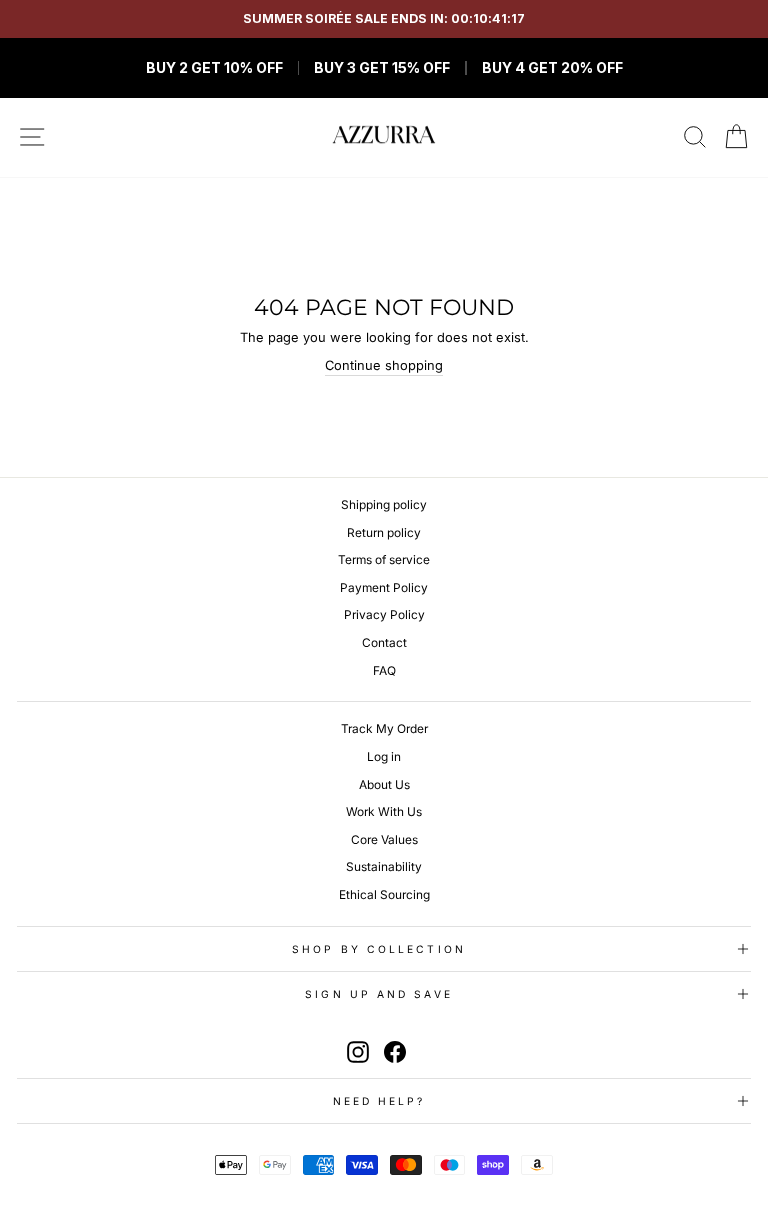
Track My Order (384, 728)
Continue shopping (384, 365)
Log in (384, 756)
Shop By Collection (379, 949)
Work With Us (384, 811)
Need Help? (379, 1101)
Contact (384, 642)
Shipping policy (384, 504)
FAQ (384, 670)
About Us (384, 784)
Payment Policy (384, 587)
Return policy (384, 532)
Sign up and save (378, 994)
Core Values (384, 839)
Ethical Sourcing (384, 894)
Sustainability (384, 866)
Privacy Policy (384, 614)
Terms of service (384, 559)
